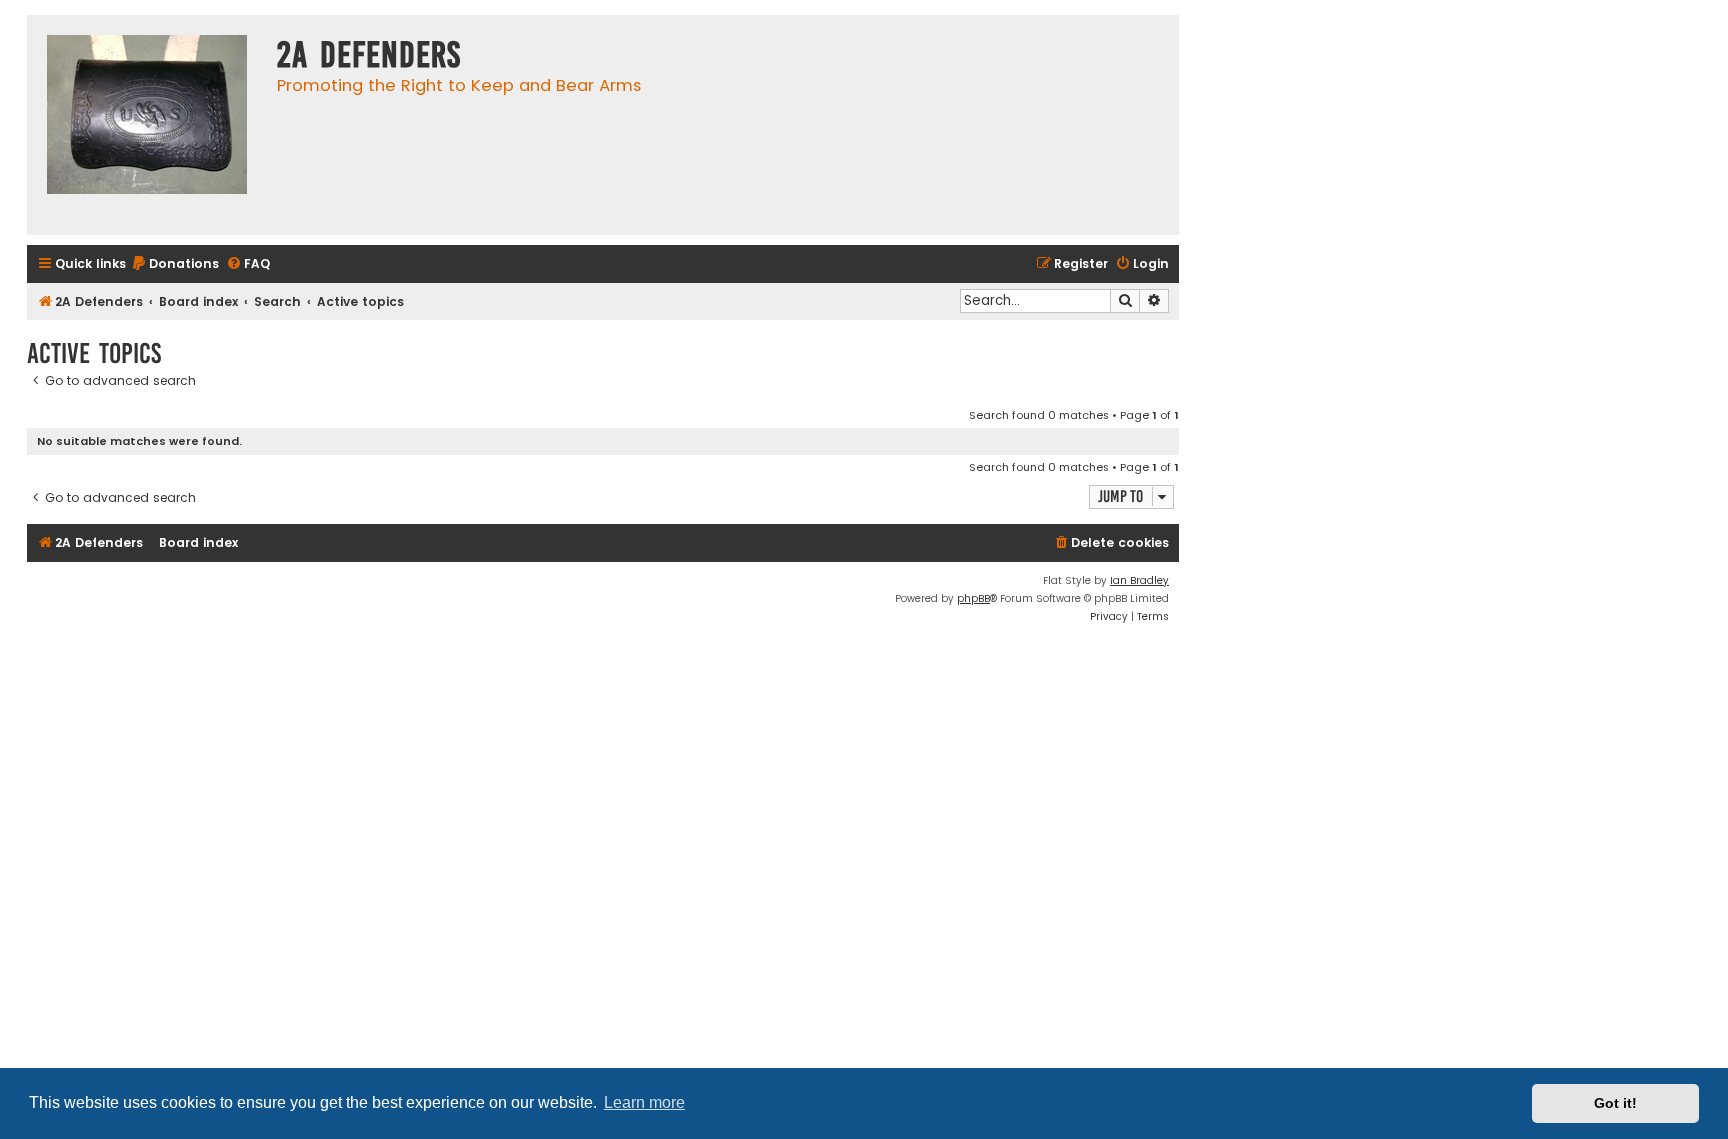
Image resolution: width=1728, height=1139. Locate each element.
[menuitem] (175, 264)
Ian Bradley (1139, 580)
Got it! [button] (1615, 1103)
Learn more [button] (644, 1102)
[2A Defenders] (147, 125)
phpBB (973, 598)
